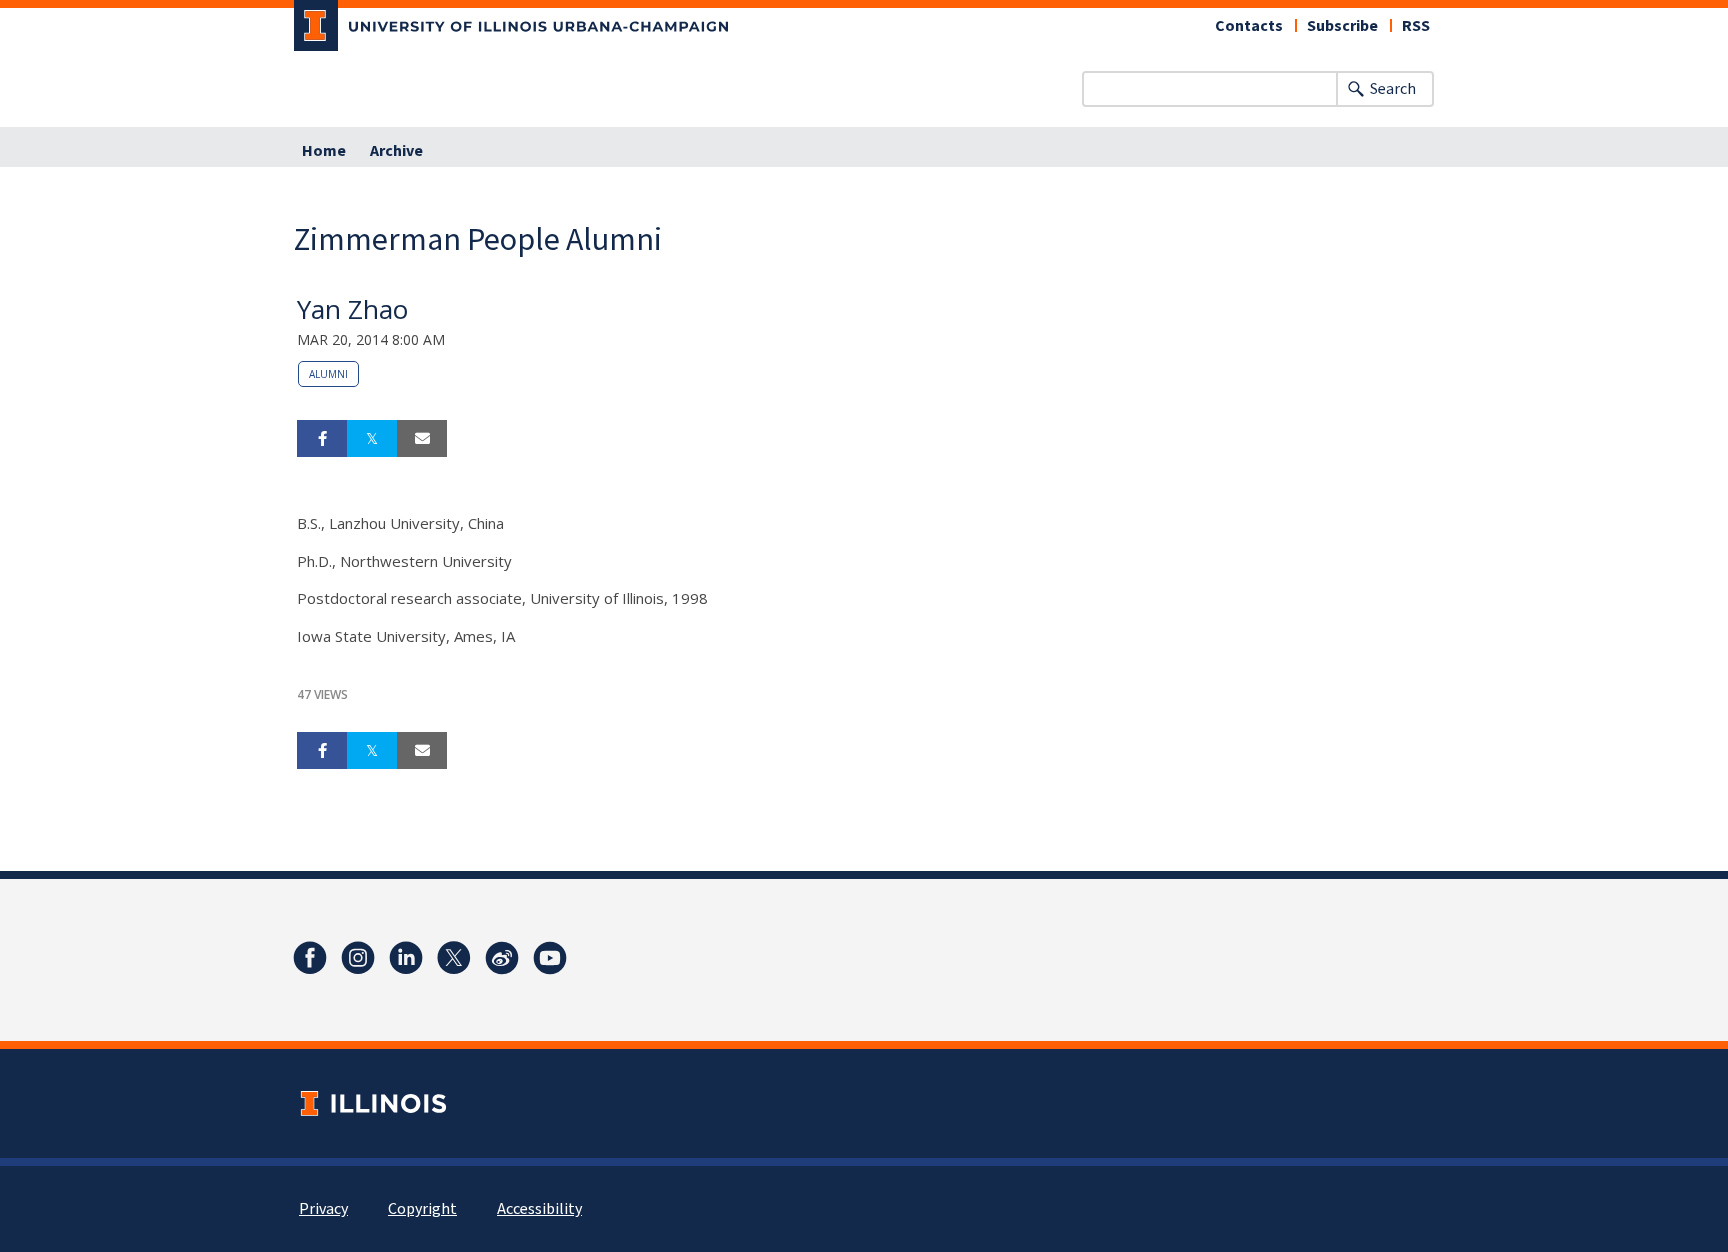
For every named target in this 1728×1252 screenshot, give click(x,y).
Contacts (1249, 26)
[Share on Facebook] (322, 439)
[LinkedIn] (406, 958)
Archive (396, 151)
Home (324, 151)
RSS (1416, 26)
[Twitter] (454, 958)
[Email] (422, 439)
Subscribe (1342, 26)
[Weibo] (502, 958)
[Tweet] (372, 439)
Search (1393, 89)
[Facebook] (310, 958)
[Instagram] (358, 958)
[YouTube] (550, 958)
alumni (328, 374)
